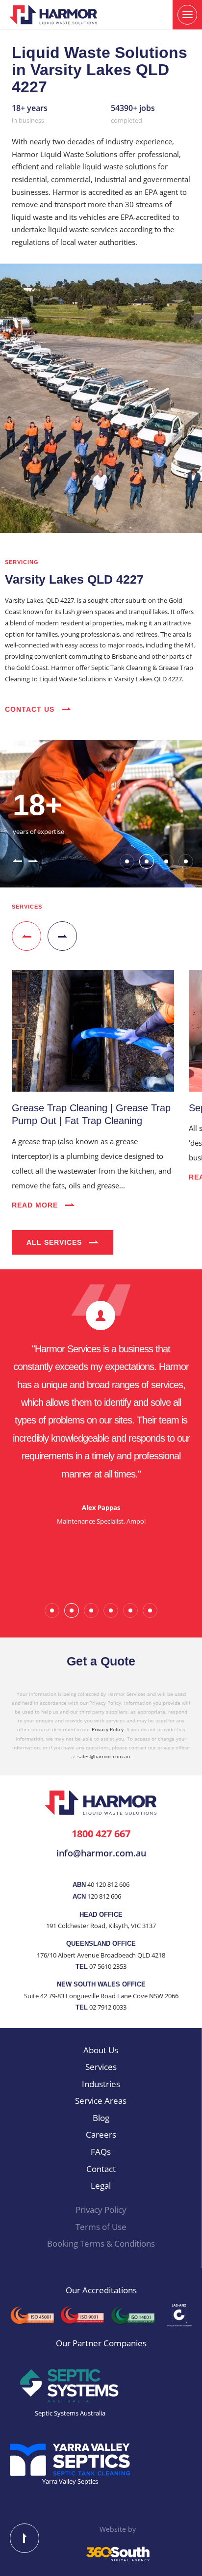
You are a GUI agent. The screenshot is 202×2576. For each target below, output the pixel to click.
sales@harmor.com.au (104, 1756)
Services (101, 2067)
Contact (101, 2169)
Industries (101, 2084)
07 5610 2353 (108, 1966)
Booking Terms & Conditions (101, 2243)
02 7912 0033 (108, 2007)
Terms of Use (101, 2227)
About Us (101, 2050)
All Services (55, 1242)
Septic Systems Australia (70, 2413)
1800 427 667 (101, 1833)
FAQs (101, 2152)
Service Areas (101, 2101)
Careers (101, 2134)
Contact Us (31, 709)
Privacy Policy (108, 1729)
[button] (17, 860)
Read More (36, 1205)
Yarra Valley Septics (70, 2481)
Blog (101, 2118)
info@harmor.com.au (101, 1853)
